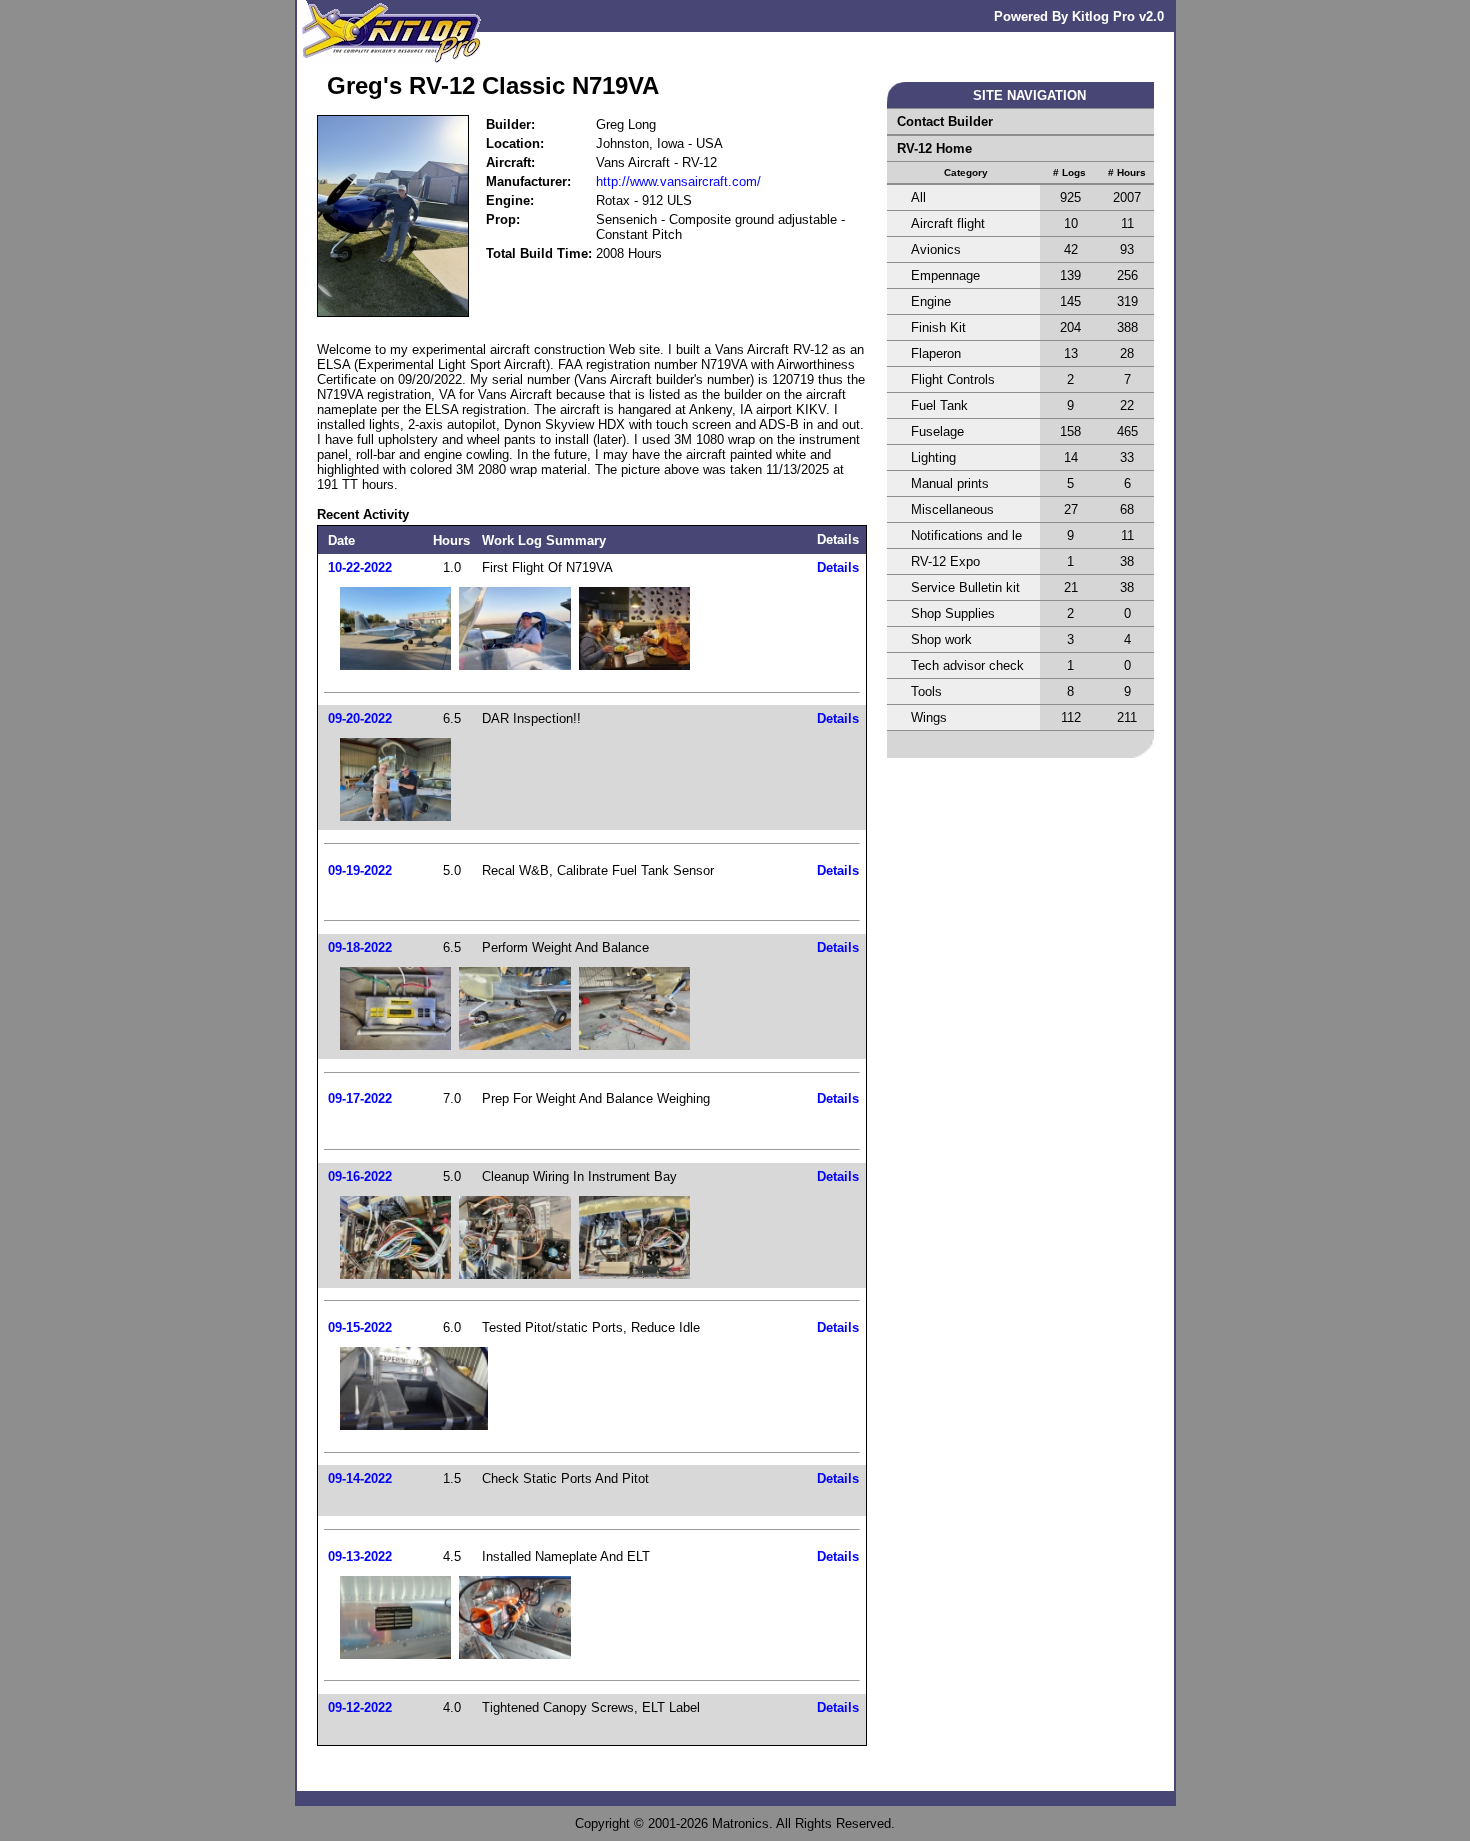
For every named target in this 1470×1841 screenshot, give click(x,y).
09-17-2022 (360, 1098)
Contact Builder (945, 121)
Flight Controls (953, 379)
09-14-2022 (360, 1478)
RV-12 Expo (945, 561)
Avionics (936, 249)
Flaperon (936, 353)
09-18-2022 (360, 947)
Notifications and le (966, 535)
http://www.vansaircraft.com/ (678, 181)
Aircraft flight (948, 223)
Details (838, 567)
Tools (926, 691)
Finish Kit (938, 327)
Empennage (945, 275)
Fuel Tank (939, 405)
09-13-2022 (360, 1556)
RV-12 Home (934, 148)
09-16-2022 (360, 1176)
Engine (931, 301)
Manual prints (950, 483)
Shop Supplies (953, 613)
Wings (929, 717)
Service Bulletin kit (965, 587)
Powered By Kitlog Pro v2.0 (1079, 16)
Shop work (941, 639)
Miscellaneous (952, 509)
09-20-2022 (360, 718)
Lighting (933, 457)
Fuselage (937, 431)
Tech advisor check (967, 665)
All (918, 197)
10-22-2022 (360, 567)
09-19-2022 (360, 870)
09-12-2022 (360, 1707)
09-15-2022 (360, 1327)
